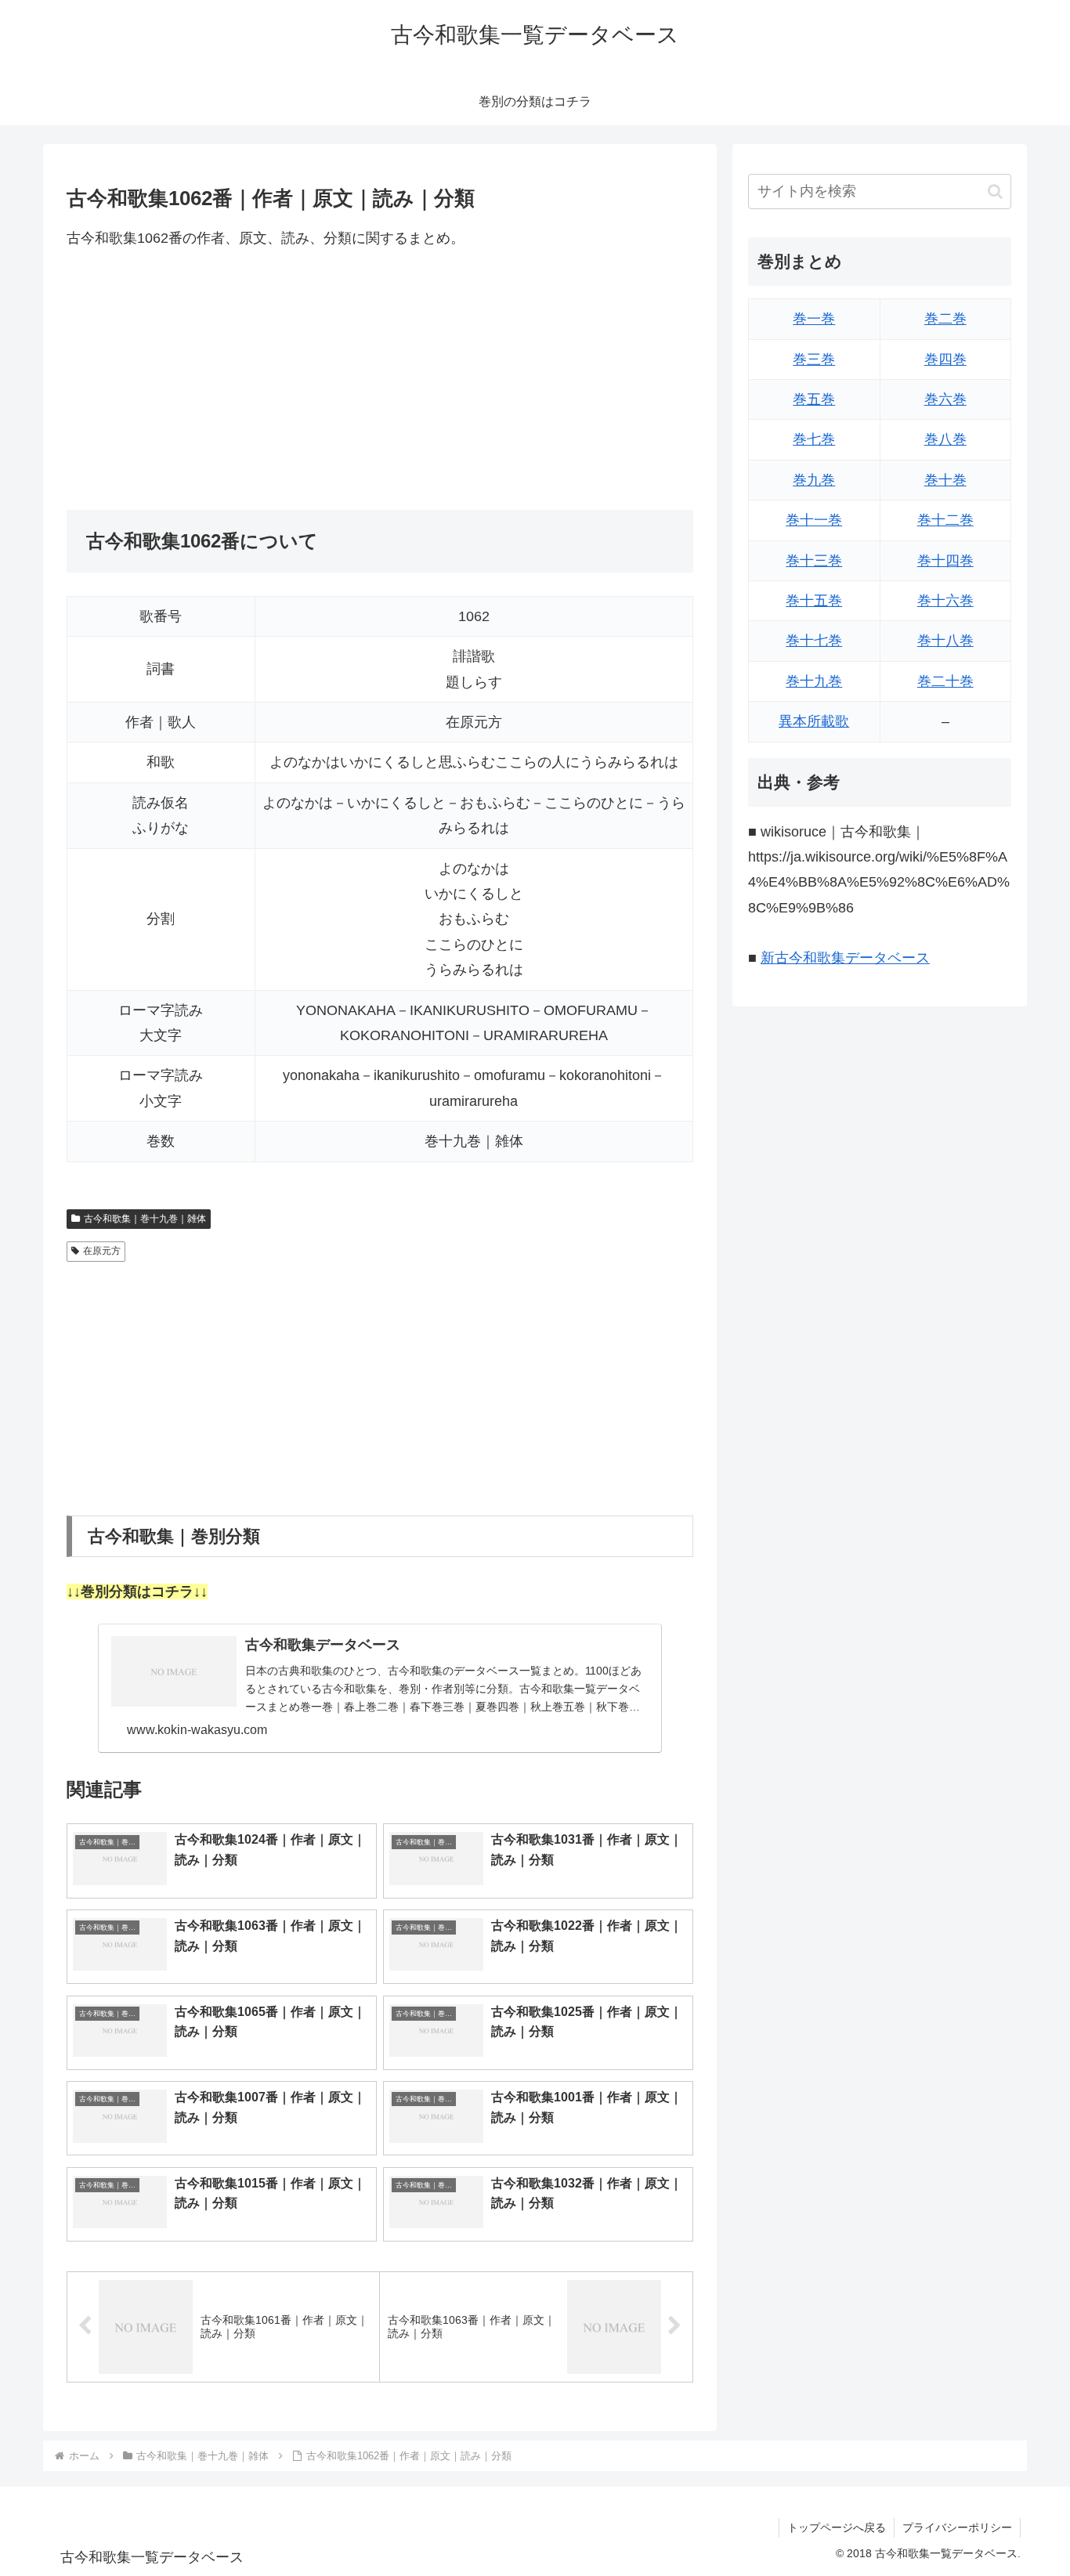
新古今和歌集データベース (845, 958)
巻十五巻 (814, 601)
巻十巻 (945, 480)
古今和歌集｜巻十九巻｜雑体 (145, 1219)
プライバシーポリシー (957, 2527)
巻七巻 (814, 439)
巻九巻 (814, 480)
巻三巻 (814, 359)
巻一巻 (814, 319)
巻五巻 (814, 399)
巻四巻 (945, 359)
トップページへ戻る (837, 2527)
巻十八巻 (945, 641)
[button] (995, 191)
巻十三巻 (814, 561)
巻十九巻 (814, 681)
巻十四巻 (945, 561)
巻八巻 (945, 439)
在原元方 (102, 1251)
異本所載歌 (814, 721)
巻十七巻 (814, 641)
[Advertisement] (380, 380)
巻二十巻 (945, 681)
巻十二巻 (945, 520)
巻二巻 (945, 319)
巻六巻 (945, 399)
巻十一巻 (814, 520)
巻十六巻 (945, 601)
